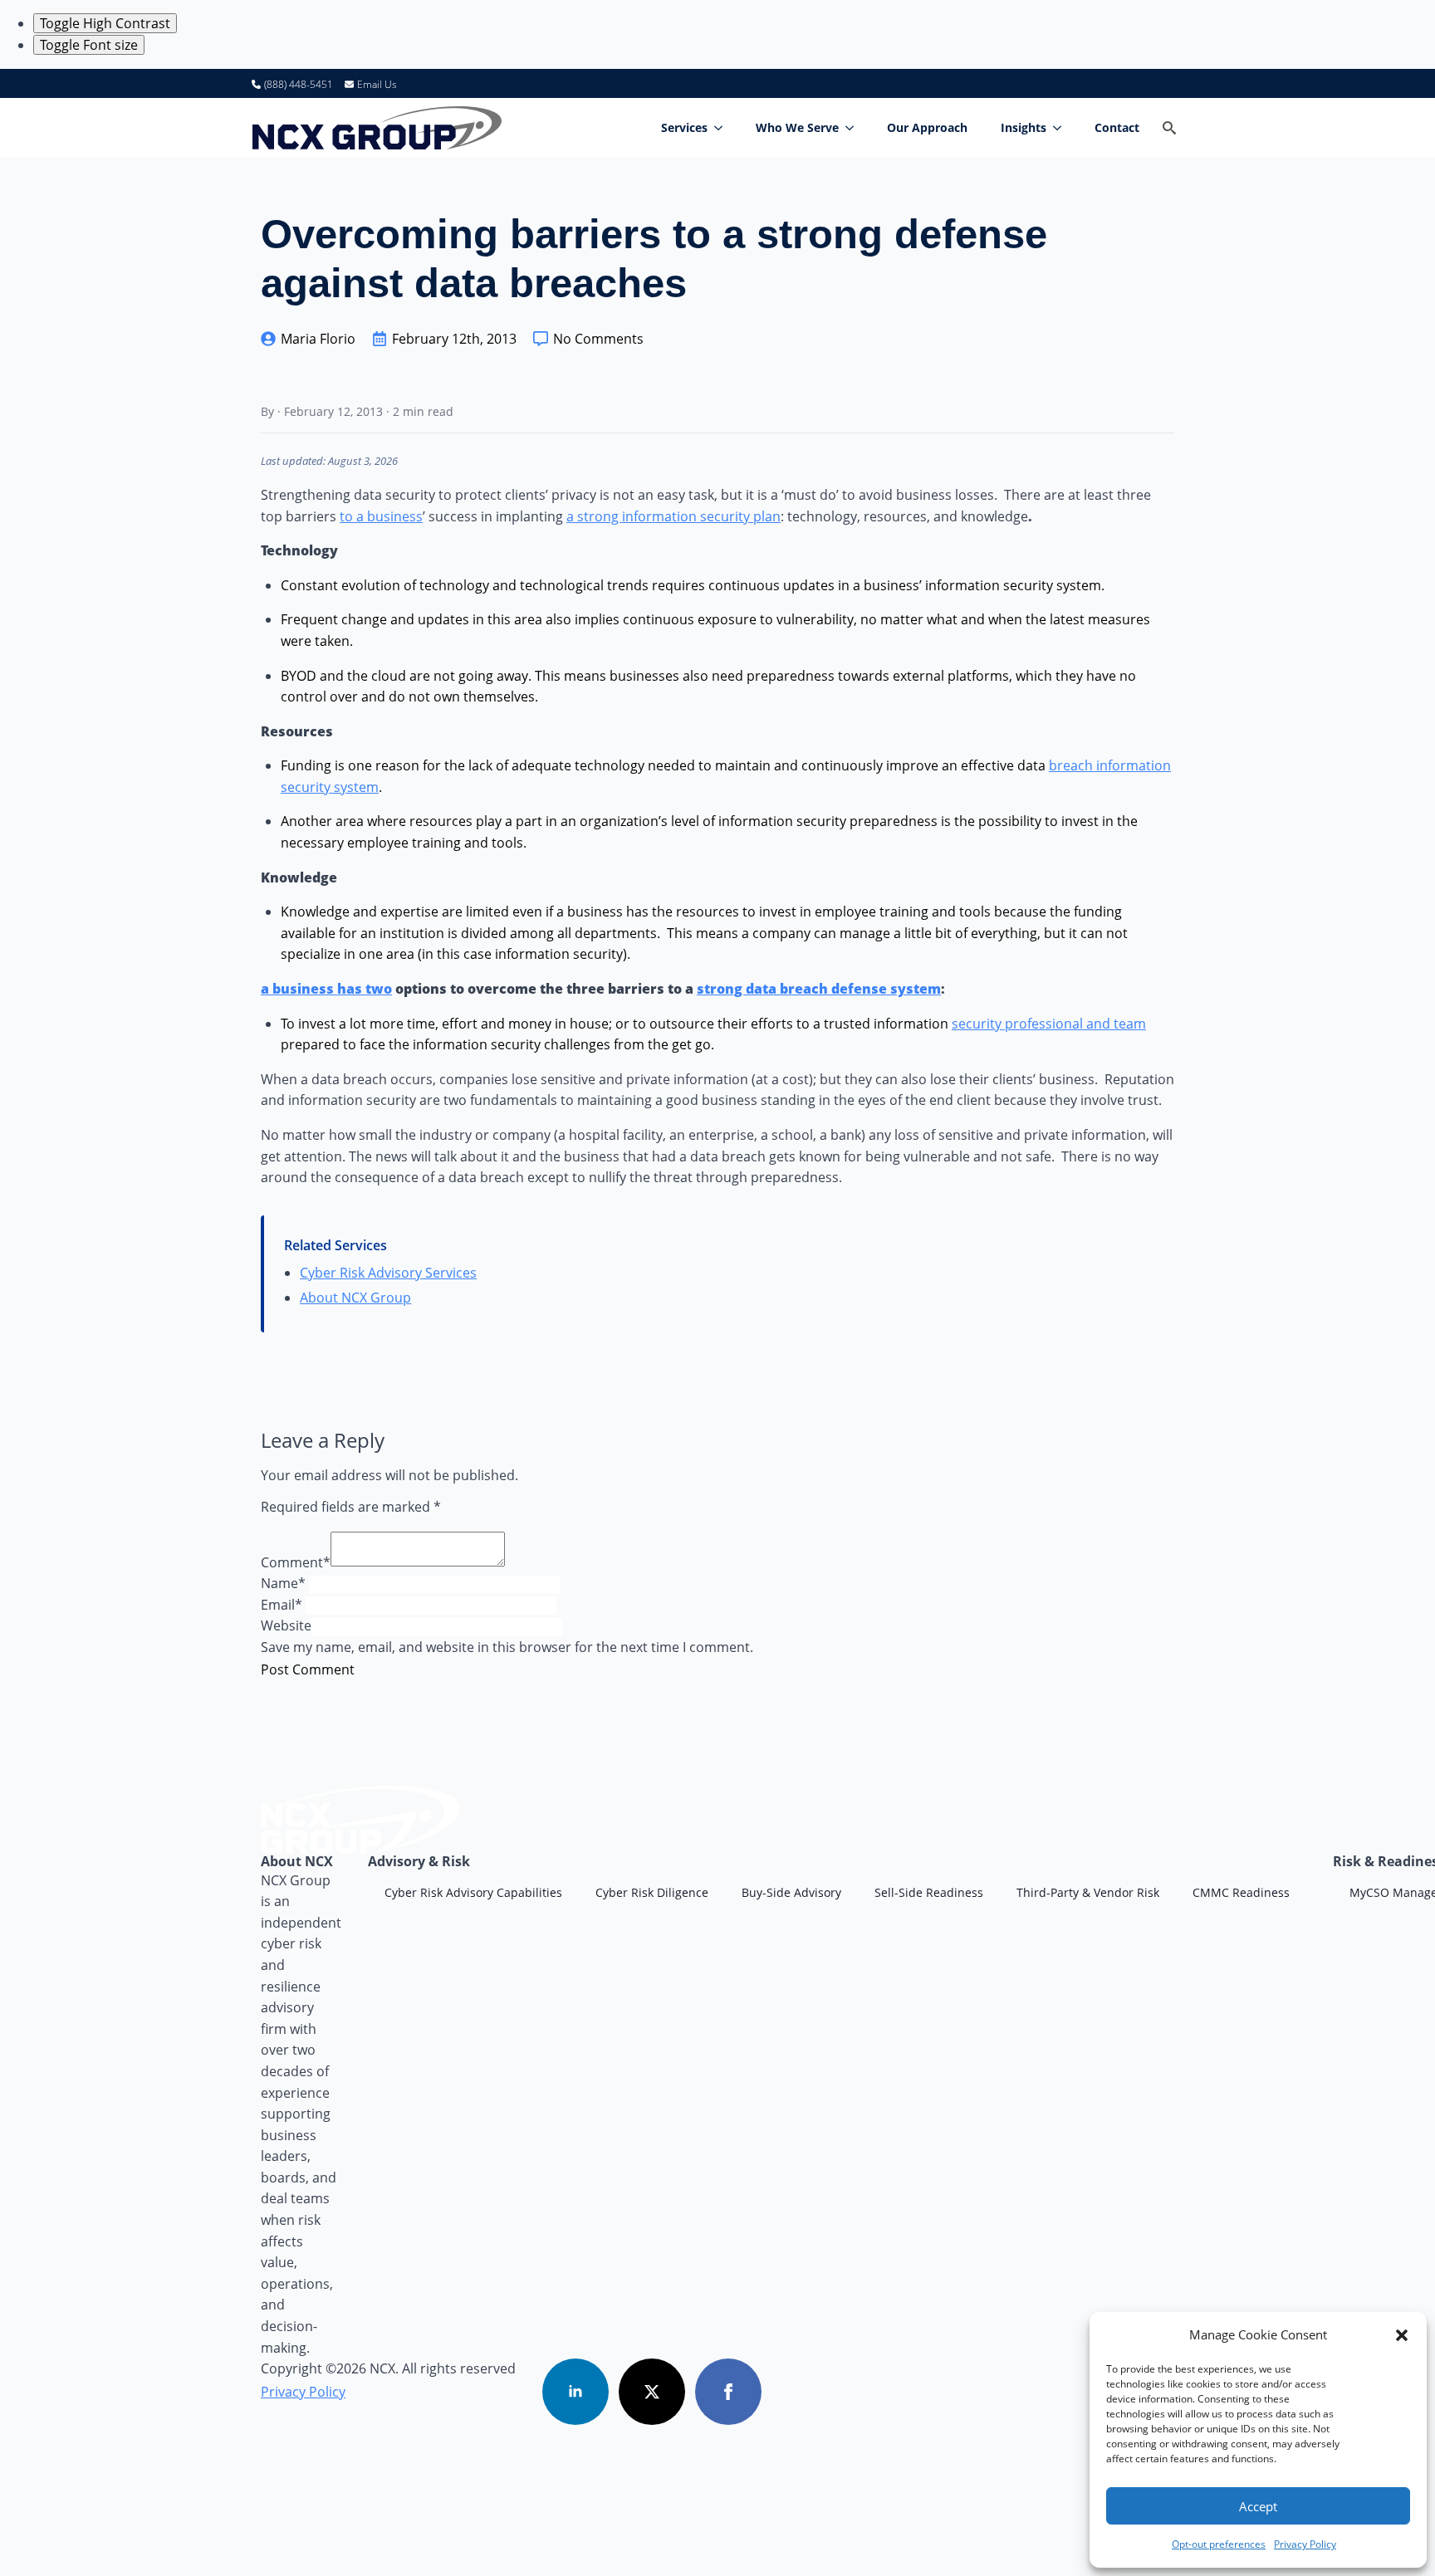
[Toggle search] (1169, 128)
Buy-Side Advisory (791, 1892)
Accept (1258, 2506)
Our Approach (927, 127)
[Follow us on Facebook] (728, 2392)
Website (286, 1625)
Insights (1024, 127)
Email (282, 1605)
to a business (381, 516)
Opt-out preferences (1219, 2544)
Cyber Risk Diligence (652, 1892)
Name (283, 1583)
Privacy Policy (1305, 2544)
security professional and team (1049, 1024)
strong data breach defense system (819, 989)
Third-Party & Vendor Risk (1088, 1892)
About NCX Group (355, 1298)
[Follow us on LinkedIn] (575, 2392)
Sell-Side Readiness (929, 1892)
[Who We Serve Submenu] (855, 128)
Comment (296, 1562)
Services (684, 127)
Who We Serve (797, 127)
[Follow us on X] (652, 2392)
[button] (1402, 2335)
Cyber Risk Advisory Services (388, 1273)
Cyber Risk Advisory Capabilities (473, 1892)
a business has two (326, 989)
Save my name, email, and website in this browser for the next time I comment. (507, 1647)
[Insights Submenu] (1062, 128)
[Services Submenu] (723, 128)
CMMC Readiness (1241, 1892)
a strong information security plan (673, 516)
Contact (1117, 127)
